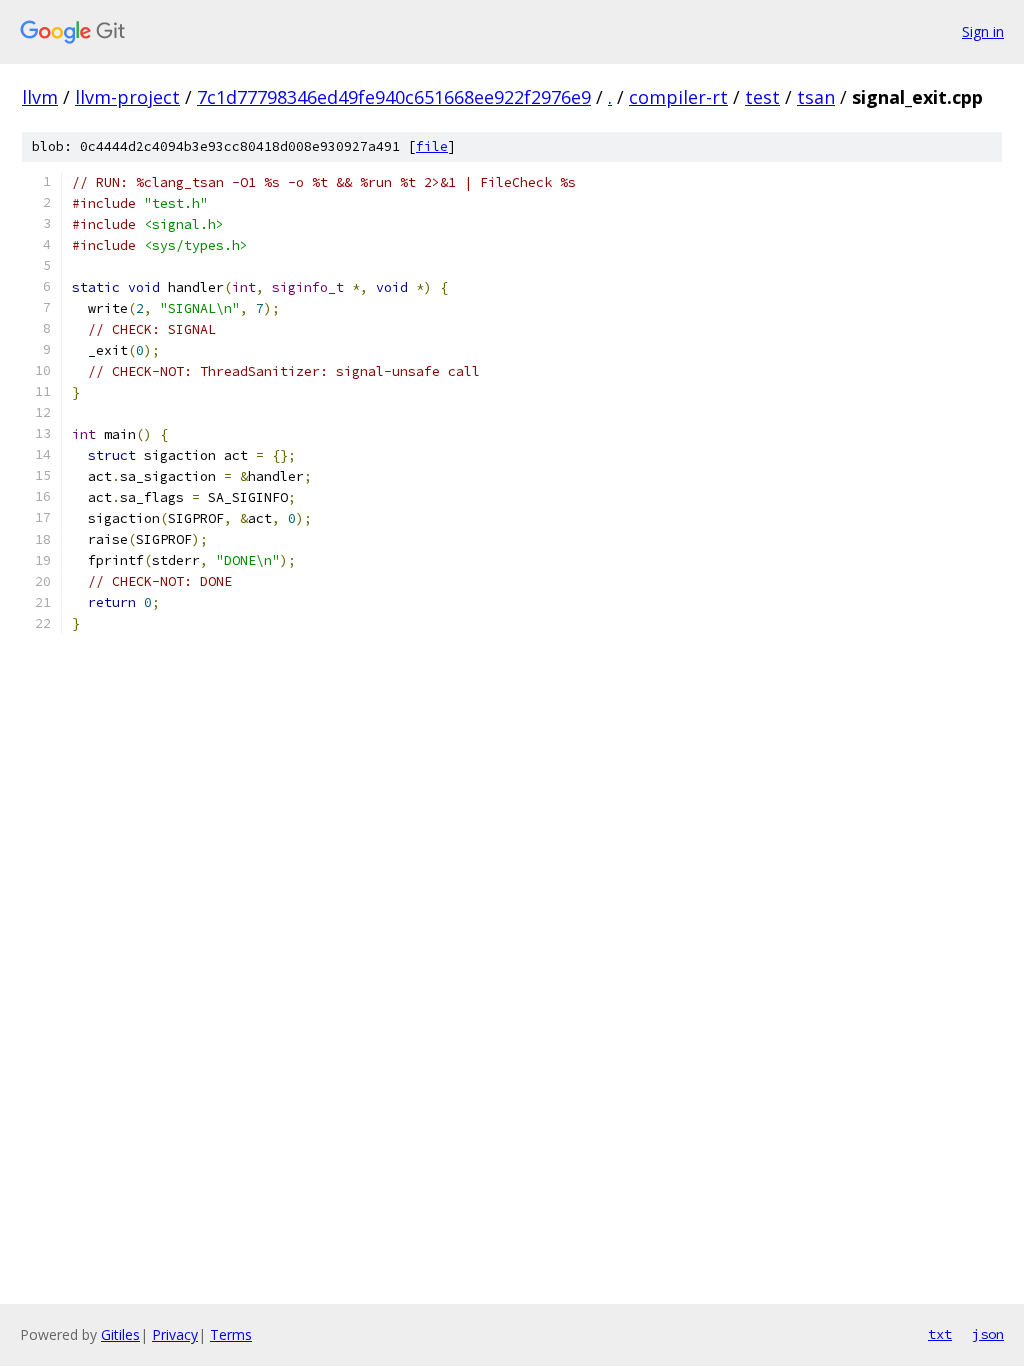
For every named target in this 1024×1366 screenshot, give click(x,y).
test (762, 97)
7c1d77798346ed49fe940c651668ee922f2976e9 (394, 97)
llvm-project (127, 97)
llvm (40, 97)
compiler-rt (678, 97)
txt (940, 1334)
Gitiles (120, 1334)
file (432, 146)
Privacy (175, 1334)
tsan (816, 97)
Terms (231, 1334)
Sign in (983, 31)
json (988, 1334)
